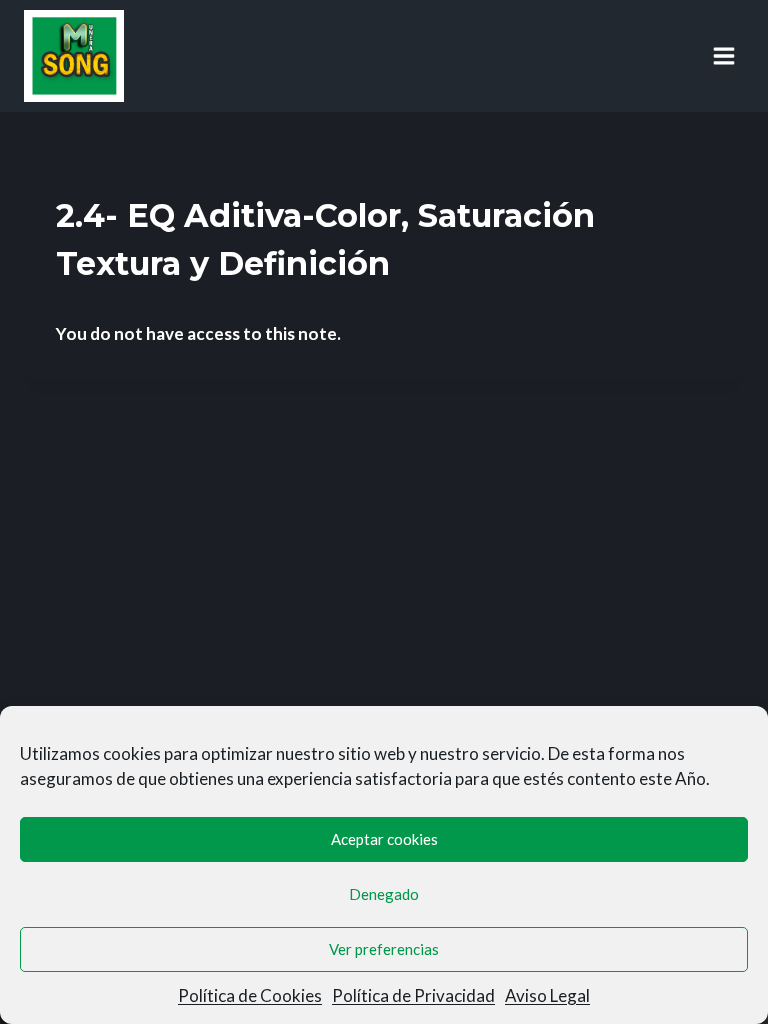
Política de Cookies (250, 995)
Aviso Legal (547, 995)
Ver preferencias (384, 949)
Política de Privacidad (413, 995)
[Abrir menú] (723, 55)
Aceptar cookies (384, 839)
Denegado (384, 894)
